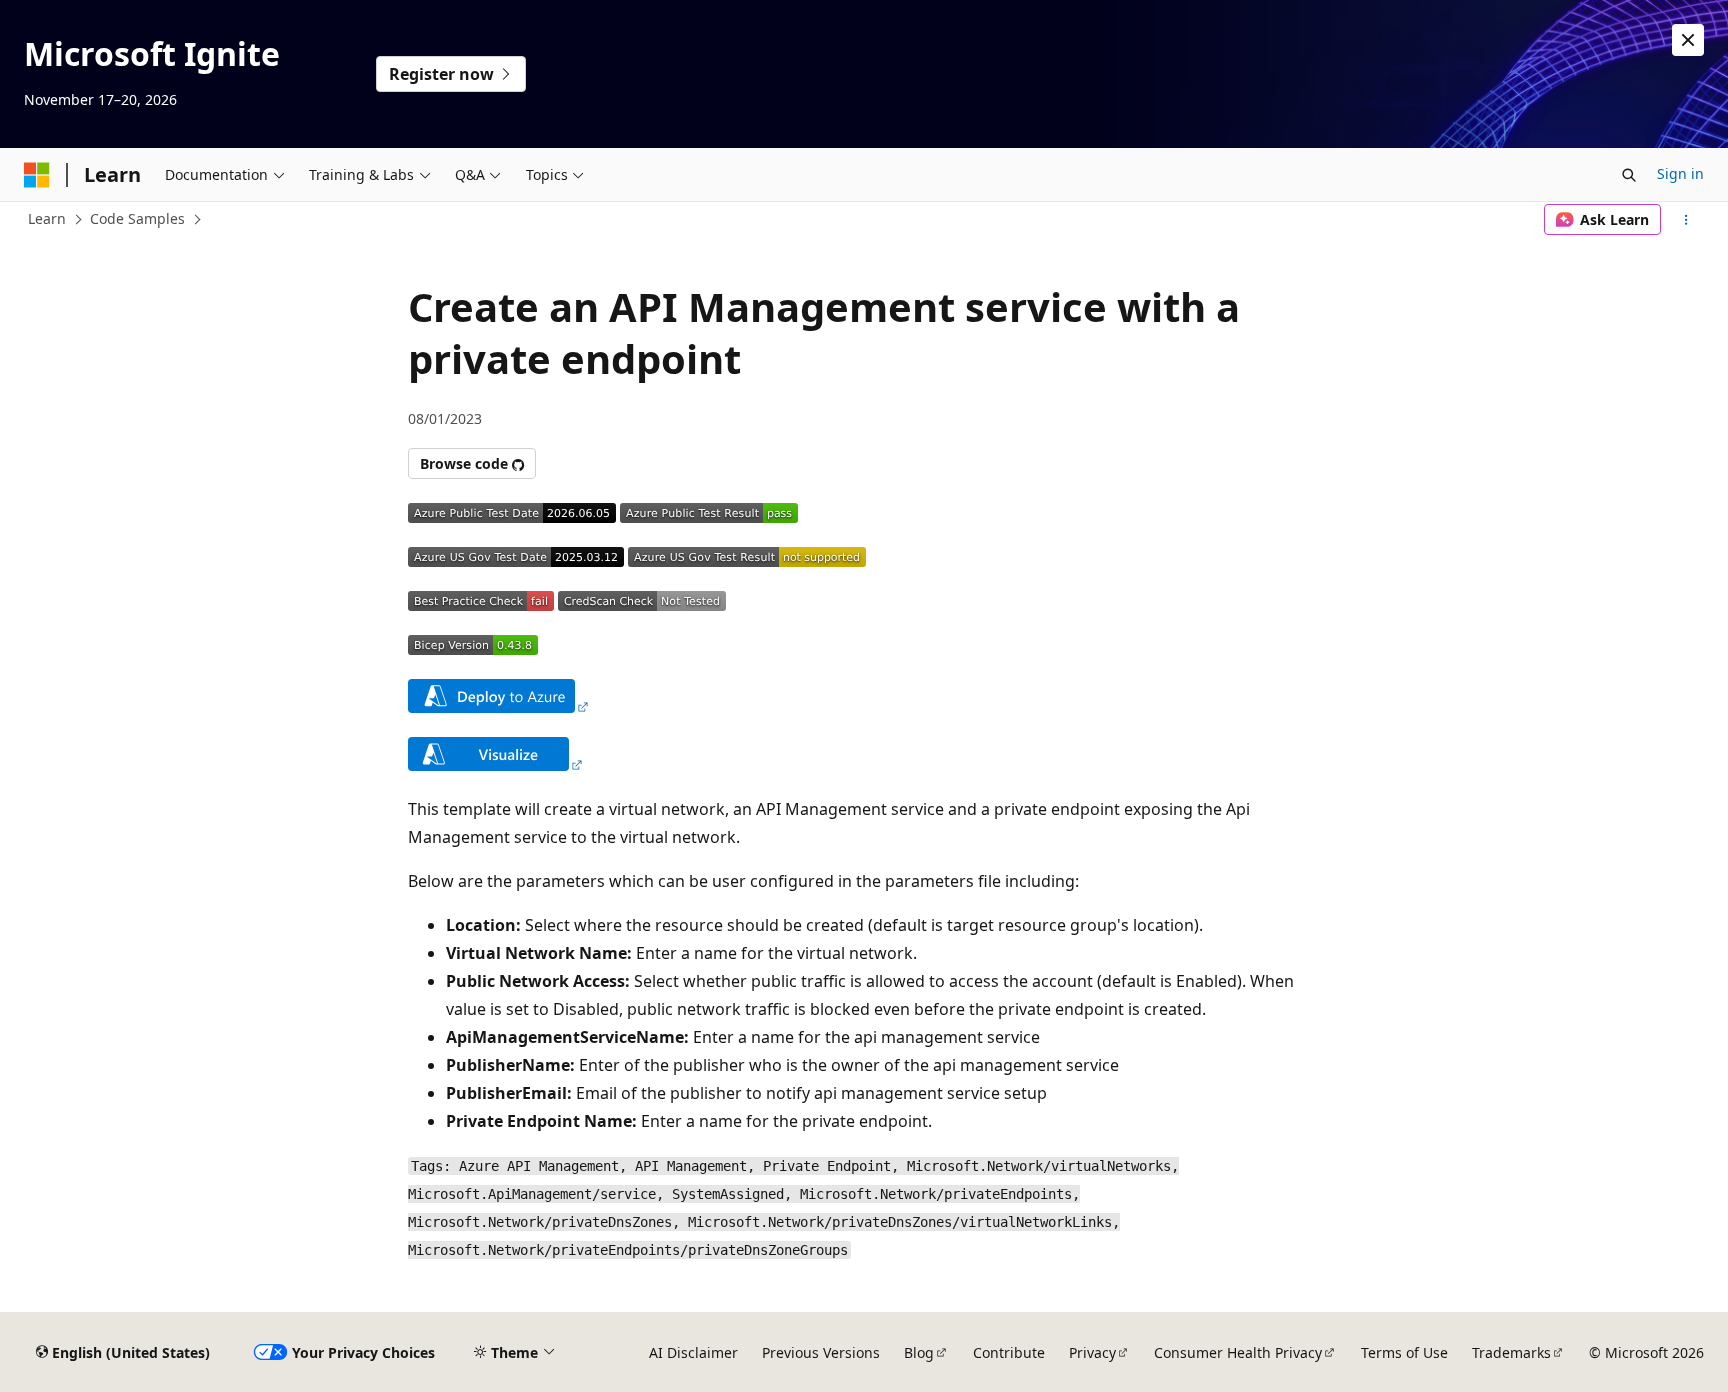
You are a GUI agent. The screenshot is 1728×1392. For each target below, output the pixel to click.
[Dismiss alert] (1688, 40)
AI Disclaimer (693, 1352)
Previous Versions (821, 1352)
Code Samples (137, 218)
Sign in (1680, 173)
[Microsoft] (37, 175)
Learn (47, 218)
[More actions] (1686, 220)
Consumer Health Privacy (1238, 1352)
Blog (919, 1352)
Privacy (1092, 1352)
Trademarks (1511, 1352)
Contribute (1009, 1352)
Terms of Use (1404, 1352)
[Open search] (1629, 175)
